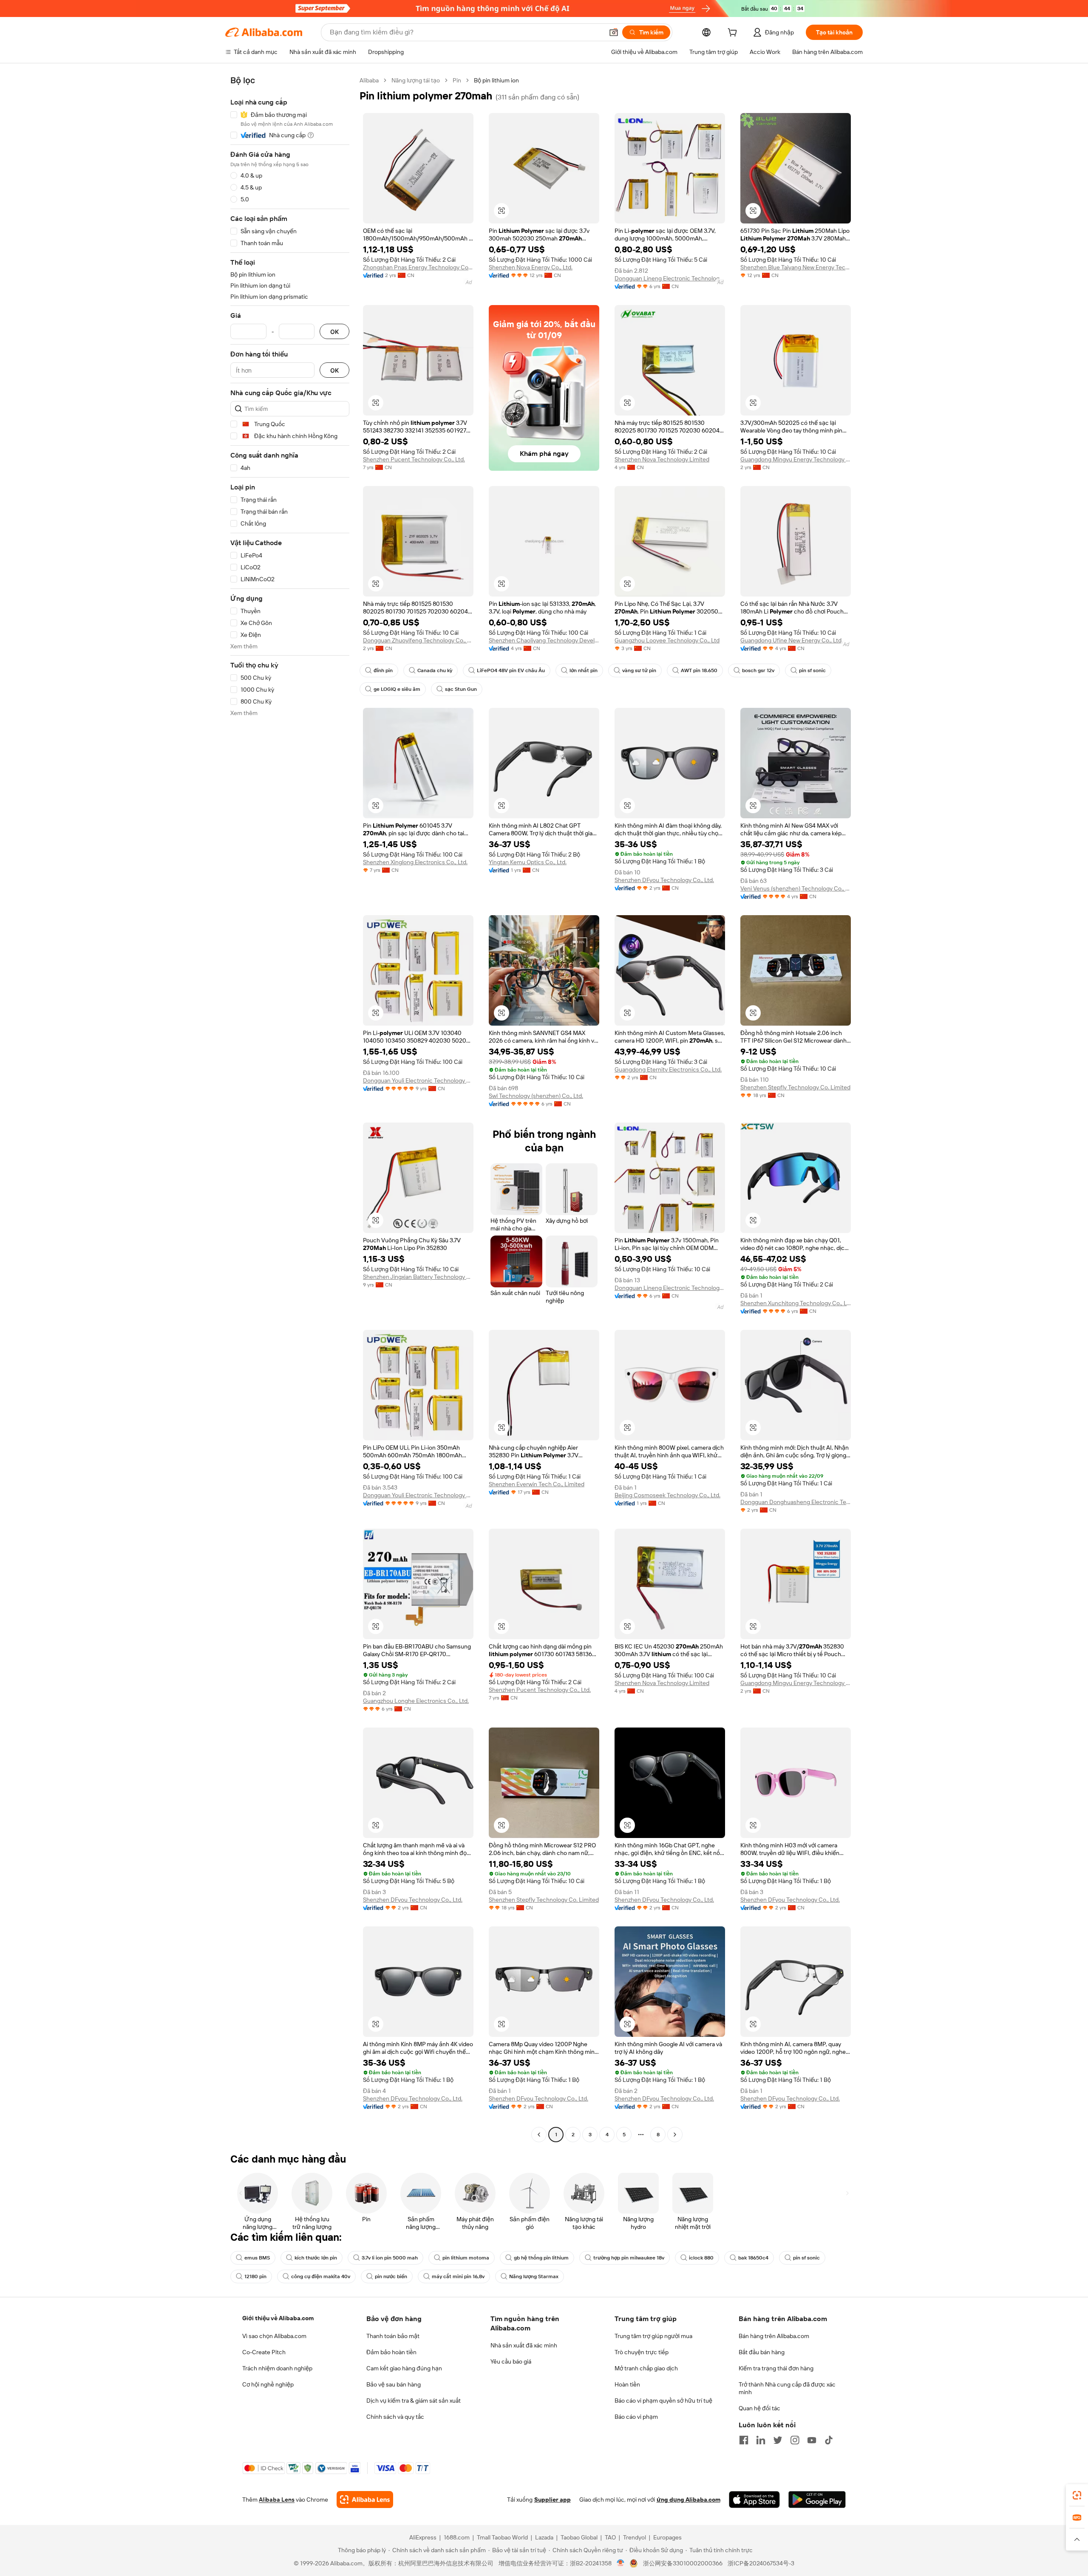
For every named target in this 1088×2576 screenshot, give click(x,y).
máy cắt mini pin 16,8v (458, 2276)
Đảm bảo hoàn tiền (391, 2352)
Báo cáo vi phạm (636, 2417)
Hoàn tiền (627, 2384)
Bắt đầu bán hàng (762, 2352)
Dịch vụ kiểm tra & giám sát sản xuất (414, 2401)
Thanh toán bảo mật (393, 2336)
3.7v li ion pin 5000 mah (390, 2258)
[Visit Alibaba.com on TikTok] (829, 2440)
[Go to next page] (675, 2135)
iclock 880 (701, 2258)
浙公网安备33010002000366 (683, 2563)
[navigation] (290, 1108)
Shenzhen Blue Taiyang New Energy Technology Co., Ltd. (796, 267)
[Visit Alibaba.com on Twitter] (778, 2440)
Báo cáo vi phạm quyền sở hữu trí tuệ (663, 2401)
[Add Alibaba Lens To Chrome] (365, 2500)
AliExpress (423, 2537)
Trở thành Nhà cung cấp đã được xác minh (787, 2388)
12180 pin (255, 2276)
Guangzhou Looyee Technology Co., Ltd (667, 640)
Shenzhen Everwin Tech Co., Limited (537, 1484)
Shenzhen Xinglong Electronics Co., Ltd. (415, 862)
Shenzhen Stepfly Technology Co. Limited (795, 1087)
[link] (1077, 2495)
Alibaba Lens (277, 2500)
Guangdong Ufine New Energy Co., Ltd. (792, 640)
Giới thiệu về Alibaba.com (278, 2318)
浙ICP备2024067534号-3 (761, 2563)
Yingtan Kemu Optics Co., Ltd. (528, 862)
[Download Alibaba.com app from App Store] (754, 2500)
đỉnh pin (383, 670)
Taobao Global (579, 2537)
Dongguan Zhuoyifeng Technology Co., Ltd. (418, 640)
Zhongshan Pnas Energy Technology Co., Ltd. (418, 267)
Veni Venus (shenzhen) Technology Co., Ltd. (796, 888)
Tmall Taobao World (502, 2537)
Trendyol (635, 2537)
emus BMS (257, 2258)
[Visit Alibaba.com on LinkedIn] (761, 2440)
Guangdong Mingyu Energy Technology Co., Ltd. (796, 459)
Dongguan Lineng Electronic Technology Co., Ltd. (670, 278)
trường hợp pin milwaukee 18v (629, 2258)
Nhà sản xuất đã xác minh (524, 2345)
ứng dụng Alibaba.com (688, 2500)
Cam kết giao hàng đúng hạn (404, 2368)
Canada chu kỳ (435, 670)
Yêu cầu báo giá (511, 2361)
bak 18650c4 (753, 2258)
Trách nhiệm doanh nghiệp (277, 2368)
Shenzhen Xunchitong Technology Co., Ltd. (796, 1303)
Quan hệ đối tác (759, 2408)
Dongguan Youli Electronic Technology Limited (418, 1080)
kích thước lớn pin (316, 2258)
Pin (457, 80)
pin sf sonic (812, 670)
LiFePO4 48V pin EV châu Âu (511, 670)
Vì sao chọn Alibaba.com (274, 2336)
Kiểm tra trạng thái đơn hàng (776, 2368)
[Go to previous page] (539, 2135)
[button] (614, 32)
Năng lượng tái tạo (416, 80)
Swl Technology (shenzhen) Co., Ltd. (536, 1096)
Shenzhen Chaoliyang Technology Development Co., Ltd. (544, 640)
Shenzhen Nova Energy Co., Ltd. (531, 267)
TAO (610, 2537)
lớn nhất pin (584, 670)
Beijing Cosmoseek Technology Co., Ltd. (667, 1495)
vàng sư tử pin (639, 670)
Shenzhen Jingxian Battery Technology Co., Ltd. (418, 1277)
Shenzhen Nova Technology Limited (662, 459)
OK (334, 332)
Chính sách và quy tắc (395, 2417)
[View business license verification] (621, 2563)
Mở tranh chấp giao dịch (646, 2368)
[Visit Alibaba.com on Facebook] (744, 2440)
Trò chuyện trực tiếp (642, 2352)
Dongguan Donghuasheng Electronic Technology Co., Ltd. (796, 1502)
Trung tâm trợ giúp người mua (653, 2336)
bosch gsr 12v (758, 670)
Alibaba (369, 80)
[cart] (734, 34)
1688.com (457, 2537)
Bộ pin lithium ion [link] (496, 80)
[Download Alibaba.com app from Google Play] (817, 2500)
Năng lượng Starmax (534, 2276)
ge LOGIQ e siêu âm (397, 689)
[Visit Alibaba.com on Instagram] (795, 2440)
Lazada (544, 2537)
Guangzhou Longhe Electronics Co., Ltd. (416, 1701)
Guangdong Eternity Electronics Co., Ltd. (668, 1069)
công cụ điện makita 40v (321, 2276)
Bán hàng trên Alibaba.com (774, 2336)
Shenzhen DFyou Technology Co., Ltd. (664, 880)
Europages (667, 2537)
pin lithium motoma (466, 2258)
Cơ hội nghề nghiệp (268, 2384)
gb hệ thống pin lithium (541, 2258)
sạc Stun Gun (461, 689)
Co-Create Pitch (264, 2352)
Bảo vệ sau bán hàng (394, 2384)
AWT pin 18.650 (699, 670)
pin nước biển (391, 2276)
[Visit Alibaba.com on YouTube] (812, 2440)
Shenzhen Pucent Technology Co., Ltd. (414, 459)
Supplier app (552, 2500)
